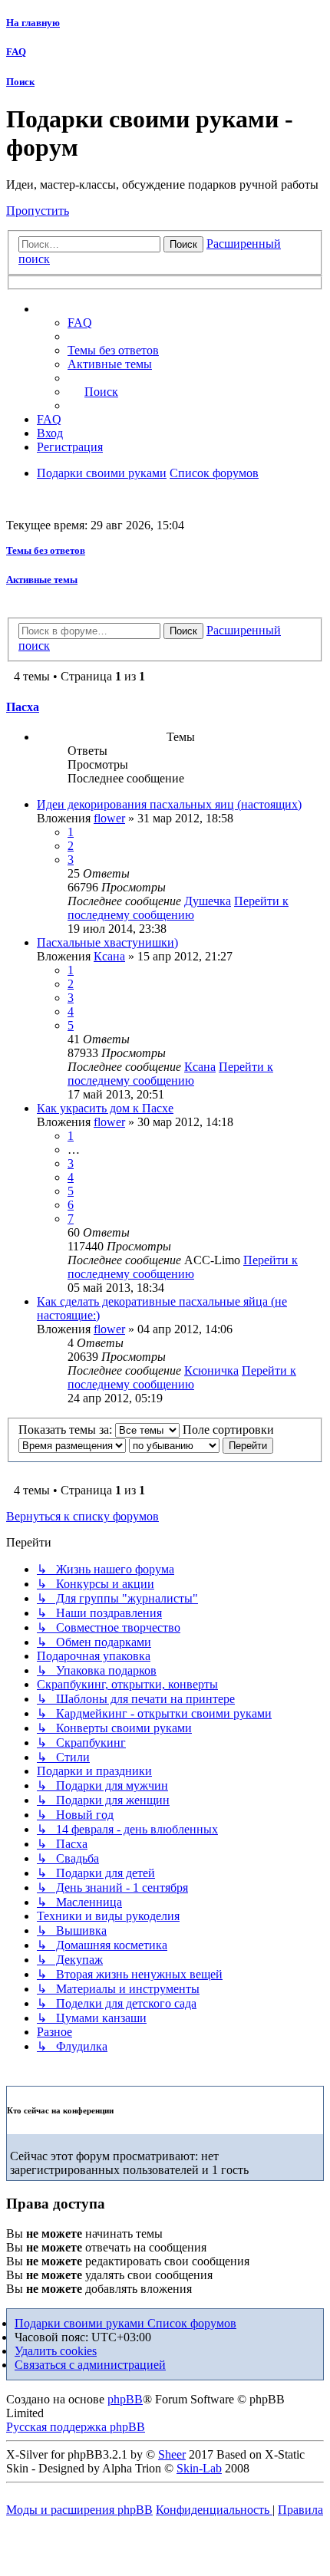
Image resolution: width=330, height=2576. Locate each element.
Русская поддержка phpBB (76, 2427)
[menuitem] (113, 350)
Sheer (172, 2454)
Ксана (109, 956)
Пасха (23, 707)
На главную (33, 23)
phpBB (125, 2399)
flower (109, 818)
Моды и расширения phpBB (79, 2510)
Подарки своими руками (81, 2323)
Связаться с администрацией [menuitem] (90, 2365)
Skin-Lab (199, 2468)
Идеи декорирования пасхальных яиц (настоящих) (169, 804)
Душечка (208, 901)
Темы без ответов (46, 550)
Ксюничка (211, 1370)
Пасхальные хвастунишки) (107, 942)
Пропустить (38, 211)
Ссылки (73, 309)
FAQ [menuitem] (80, 323)
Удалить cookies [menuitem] (56, 2351)
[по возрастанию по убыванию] (174, 1445)
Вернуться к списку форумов (82, 1516)
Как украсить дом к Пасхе (105, 1108)
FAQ (16, 52)
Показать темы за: (67, 1430)
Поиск (20, 82)
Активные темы (42, 580)
